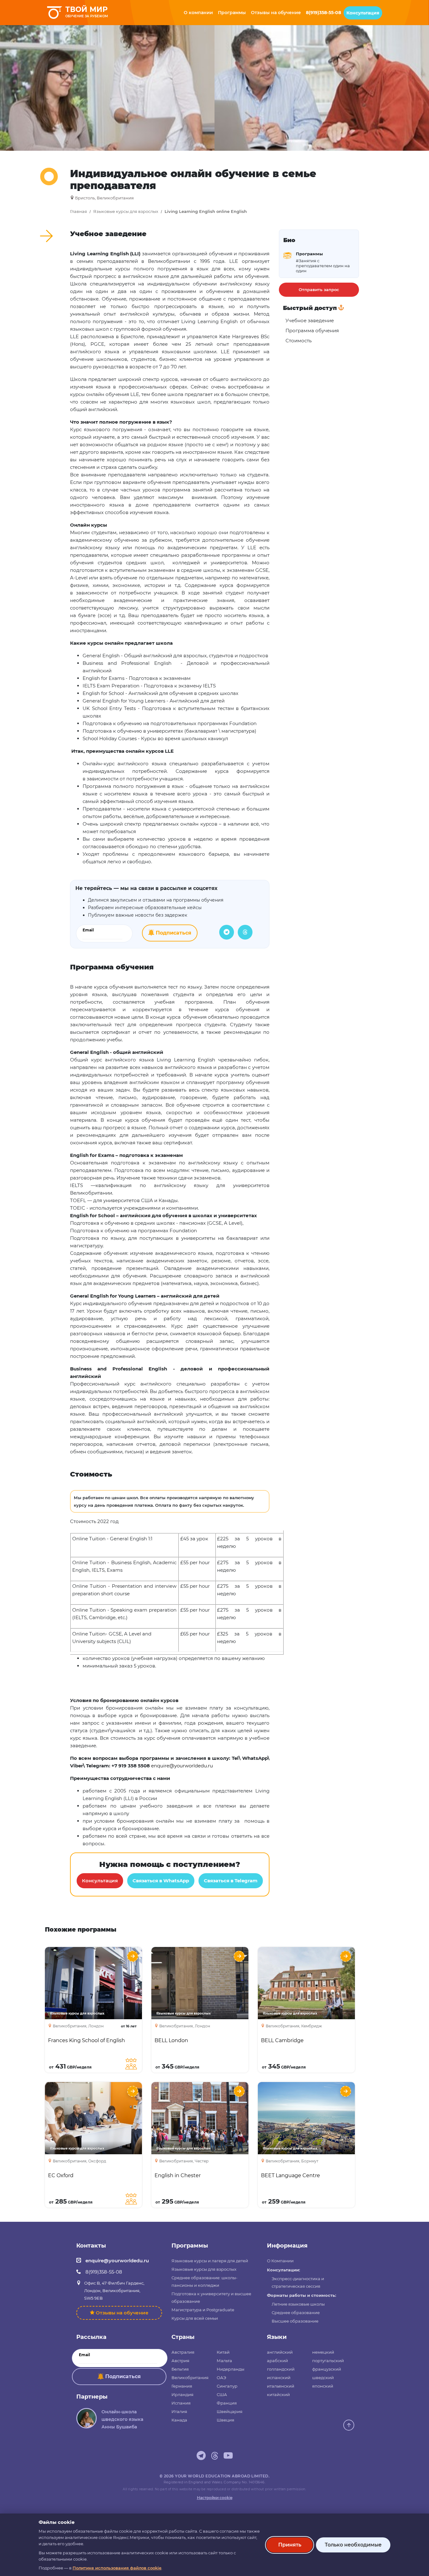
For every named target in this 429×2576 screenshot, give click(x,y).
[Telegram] (227, 932)
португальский (328, 2361)
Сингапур (227, 2386)
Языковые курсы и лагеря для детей (210, 2261)
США (222, 2394)
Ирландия (182, 2394)
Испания (181, 2403)
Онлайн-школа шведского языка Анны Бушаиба (122, 2419)
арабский (277, 2361)
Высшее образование (295, 2321)
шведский (323, 2378)
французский (327, 2369)
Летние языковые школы (298, 2304)
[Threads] (245, 932)
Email (88, 930)
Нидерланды (231, 2369)
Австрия (180, 2361)
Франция (227, 2403)
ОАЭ (221, 2378)
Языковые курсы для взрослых (126, 212)
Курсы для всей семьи (195, 2318)
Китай (223, 2352)
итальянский (281, 2386)
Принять (290, 2545)
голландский (281, 2369)
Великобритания (190, 2378)
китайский (278, 2394)
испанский (279, 2378)
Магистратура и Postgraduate (203, 2310)
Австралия (183, 2352)
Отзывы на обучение (122, 2313)
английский (280, 2352)
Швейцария (230, 2411)
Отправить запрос (319, 290)
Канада (179, 2420)
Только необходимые (353, 2545)
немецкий (323, 2352)
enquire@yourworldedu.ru (117, 2261)
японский (323, 2386)
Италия (179, 2411)
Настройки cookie (215, 2498)
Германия (182, 2386)
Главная (79, 212)
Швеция (225, 2420)
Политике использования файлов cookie (117, 2568)
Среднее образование (296, 2313)
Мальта (224, 2361)
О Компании (280, 2261)
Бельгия (180, 2369)
